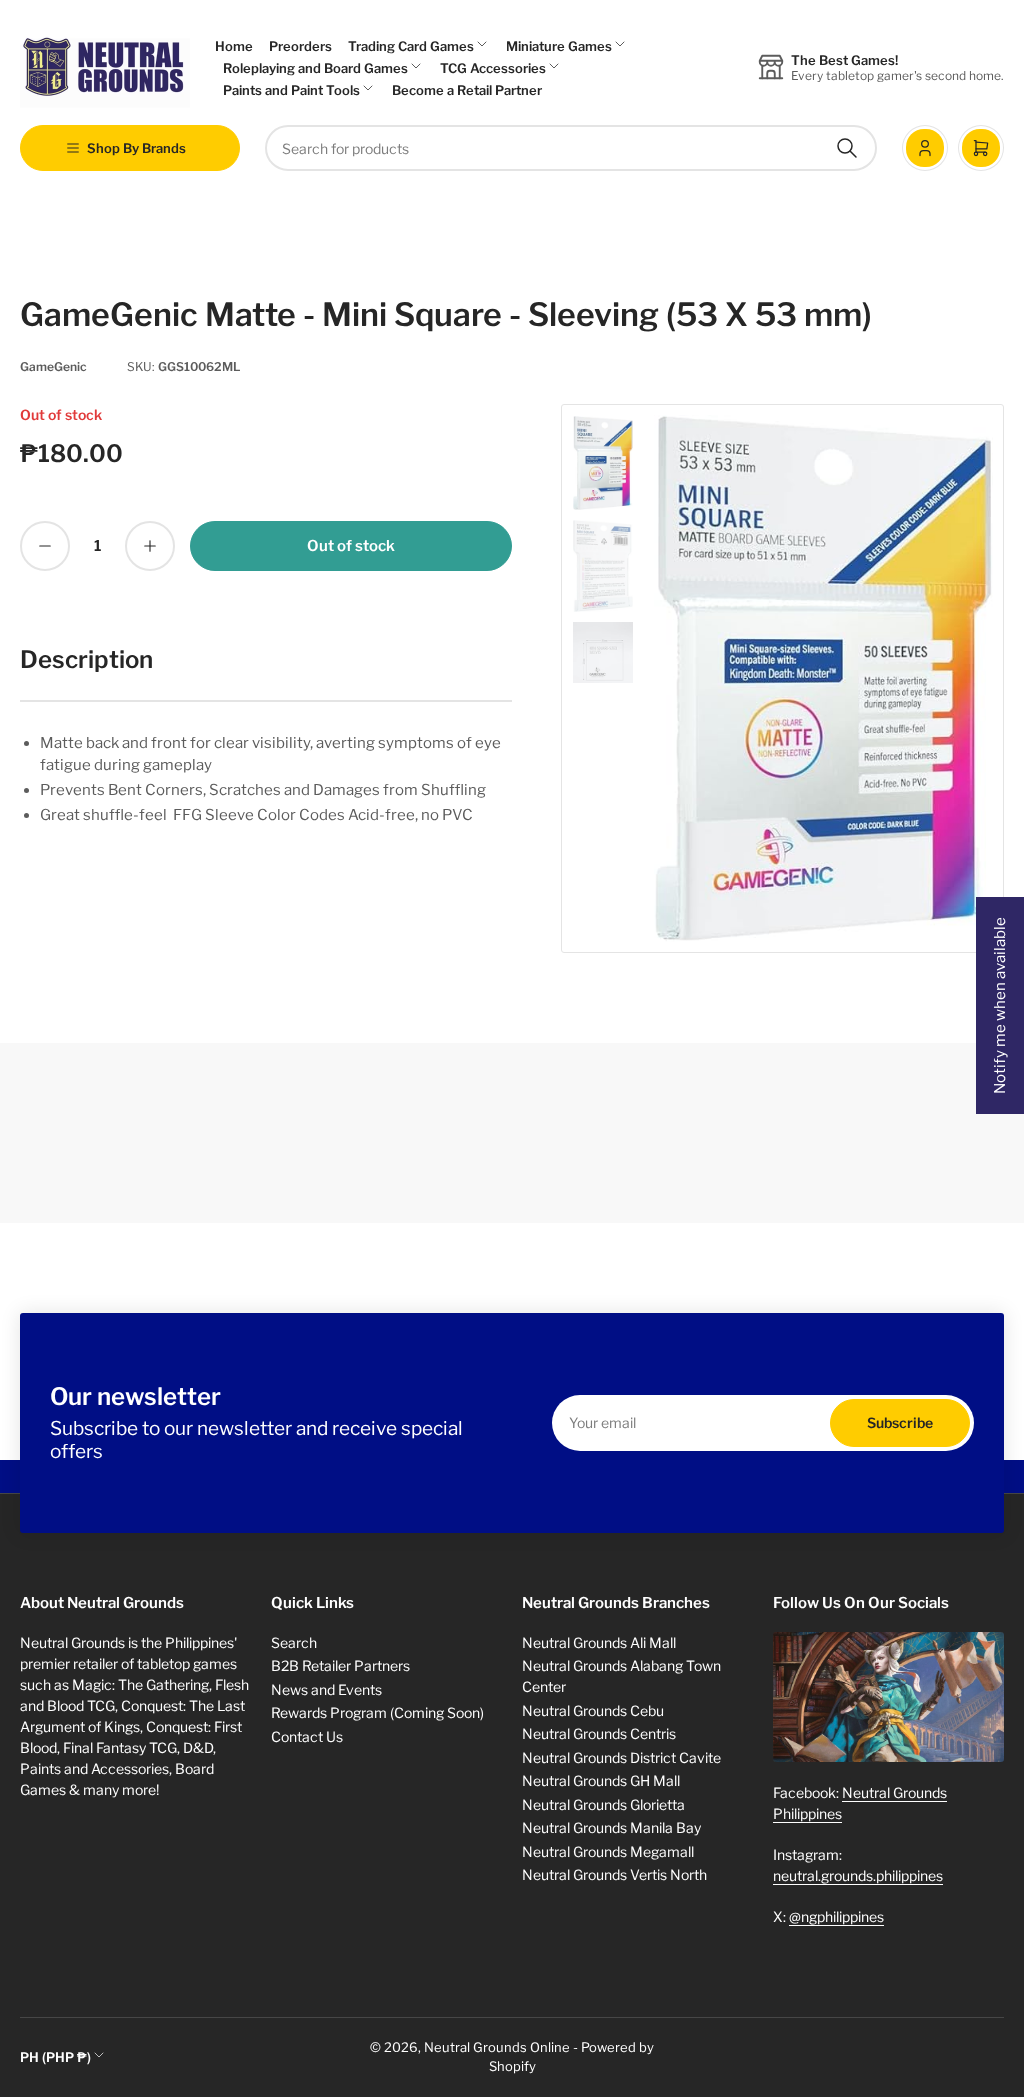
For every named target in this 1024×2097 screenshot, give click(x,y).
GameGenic (53, 366)
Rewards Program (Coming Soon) (377, 1712)
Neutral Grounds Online (497, 2047)
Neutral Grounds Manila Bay (611, 1827)
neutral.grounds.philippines (858, 1875)
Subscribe (900, 1422)
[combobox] (571, 148)
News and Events (326, 1689)
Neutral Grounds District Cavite (621, 1757)
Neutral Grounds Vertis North (614, 1874)
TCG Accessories (493, 68)
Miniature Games (559, 46)
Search (294, 1642)
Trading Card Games (411, 46)
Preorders (300, 46)
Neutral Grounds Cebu (593, 1710)
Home (234, 46)
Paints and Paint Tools (291, 90)
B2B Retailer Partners (340, 1665)
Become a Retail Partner (467, 90)
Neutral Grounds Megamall (608, 1851)
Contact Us (307, 1736)
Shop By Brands (136, 148)
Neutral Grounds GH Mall (601, 1780)
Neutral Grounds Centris (599, 1733)
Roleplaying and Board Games (315, 68)
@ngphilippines (836, 1916)
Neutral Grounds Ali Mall (599, 1642)
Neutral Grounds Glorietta (603, 1804)
